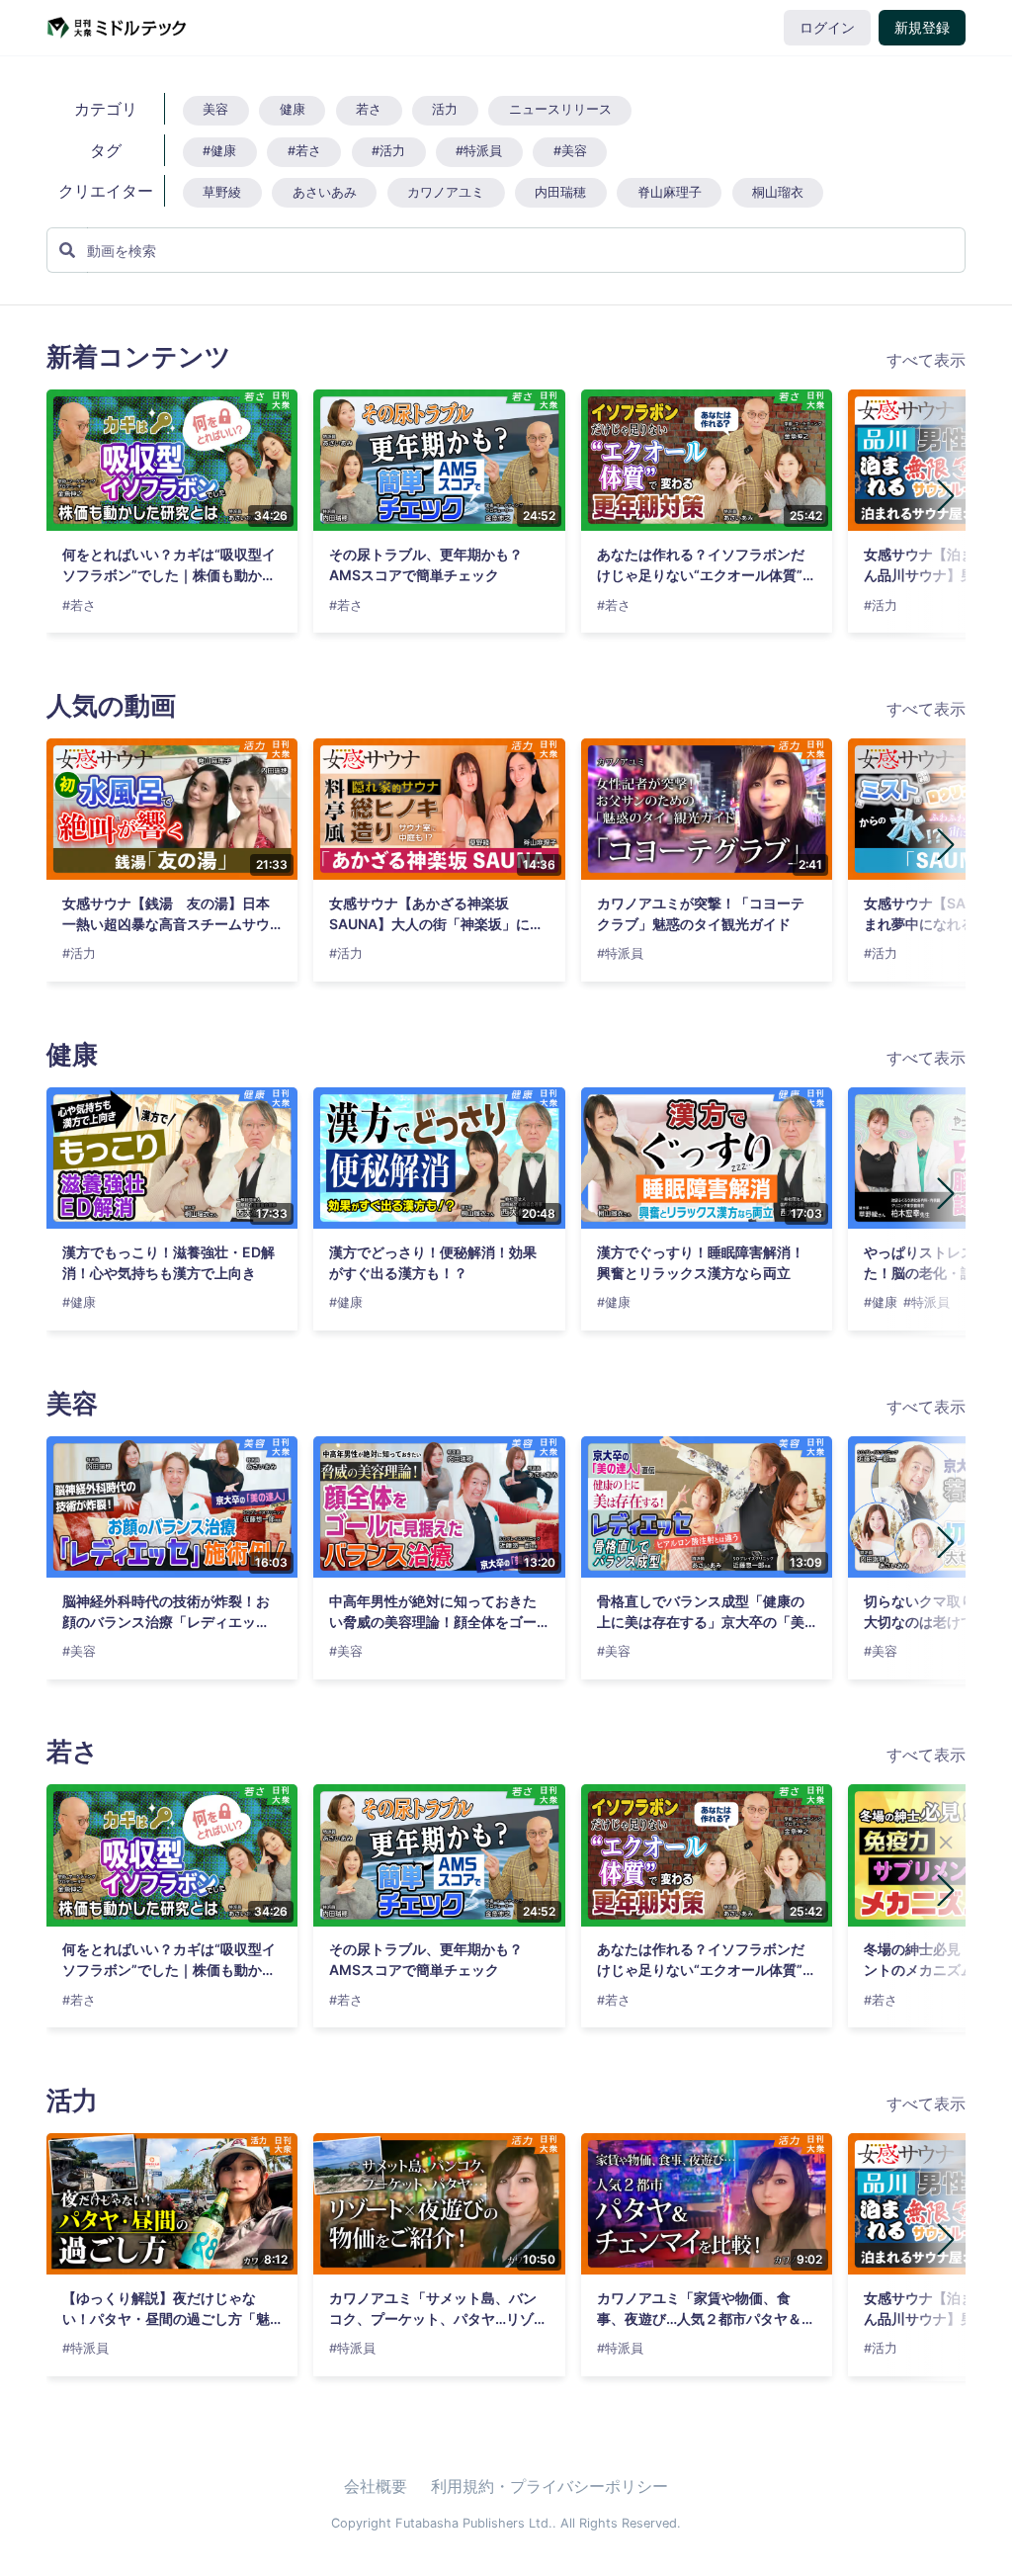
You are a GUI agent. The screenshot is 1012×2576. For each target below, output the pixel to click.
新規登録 (922, 28)
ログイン (827, 28)
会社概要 (376, 2486)
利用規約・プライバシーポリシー (549, 2486)
